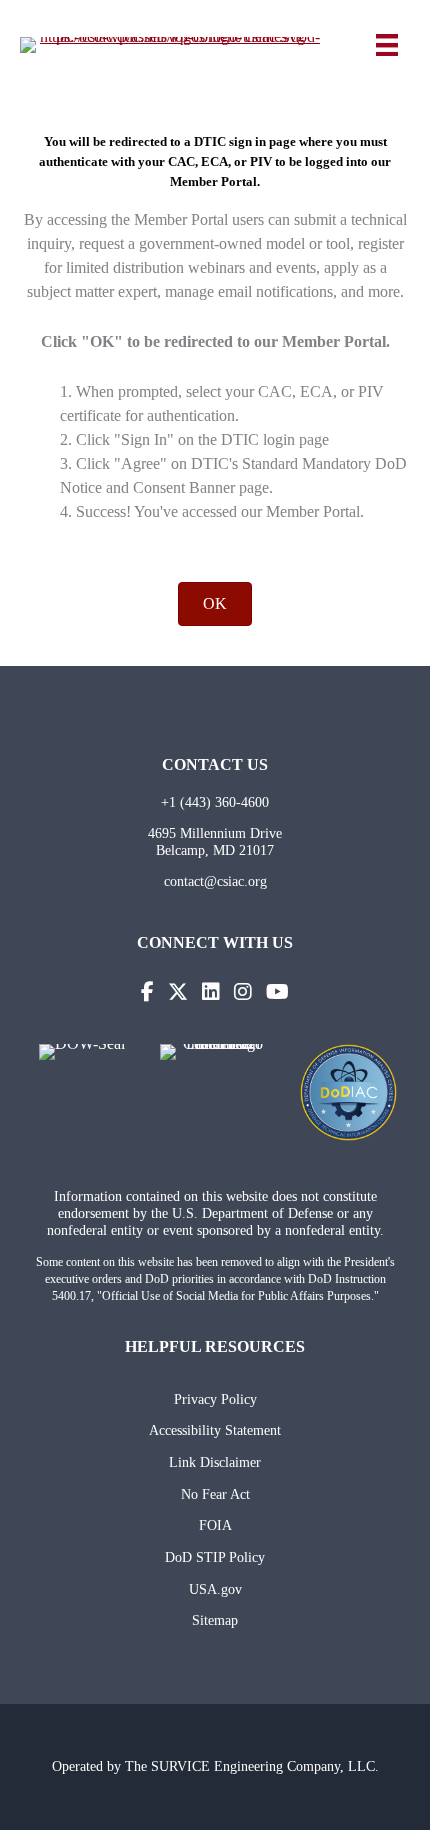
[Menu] (387, 45)
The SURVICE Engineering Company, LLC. (252, 1766)
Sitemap (215, 1620)
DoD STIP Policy (215, 1557)
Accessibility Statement (215, 1430)
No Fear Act (215, 1494)
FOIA (215, 1525)
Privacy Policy (215, 1399)
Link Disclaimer (215, 1462)
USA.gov (215, 1589)
